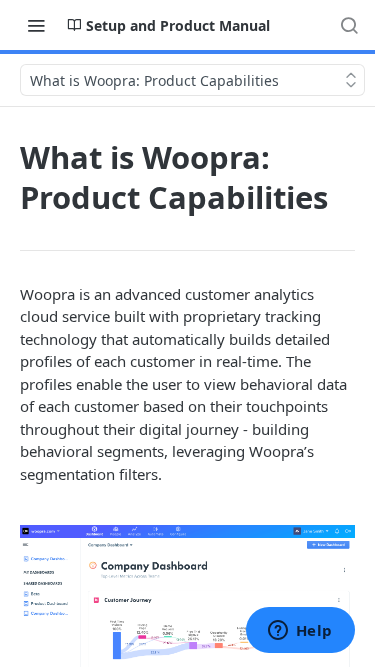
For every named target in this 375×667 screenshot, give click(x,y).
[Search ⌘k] (349, 25)
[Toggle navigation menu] (36, 25)
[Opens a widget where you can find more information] (300, 632)
